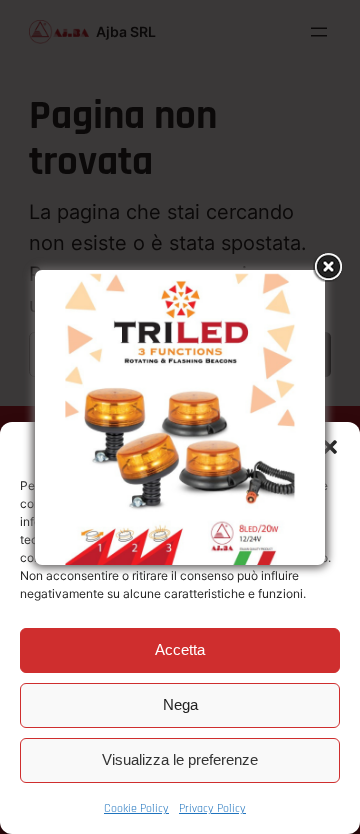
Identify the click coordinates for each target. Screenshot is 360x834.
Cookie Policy (136, 808)
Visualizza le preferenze (180, 759)
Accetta (180, 649)
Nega (180, 704)
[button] (330, 447)
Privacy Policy (212, 808)
